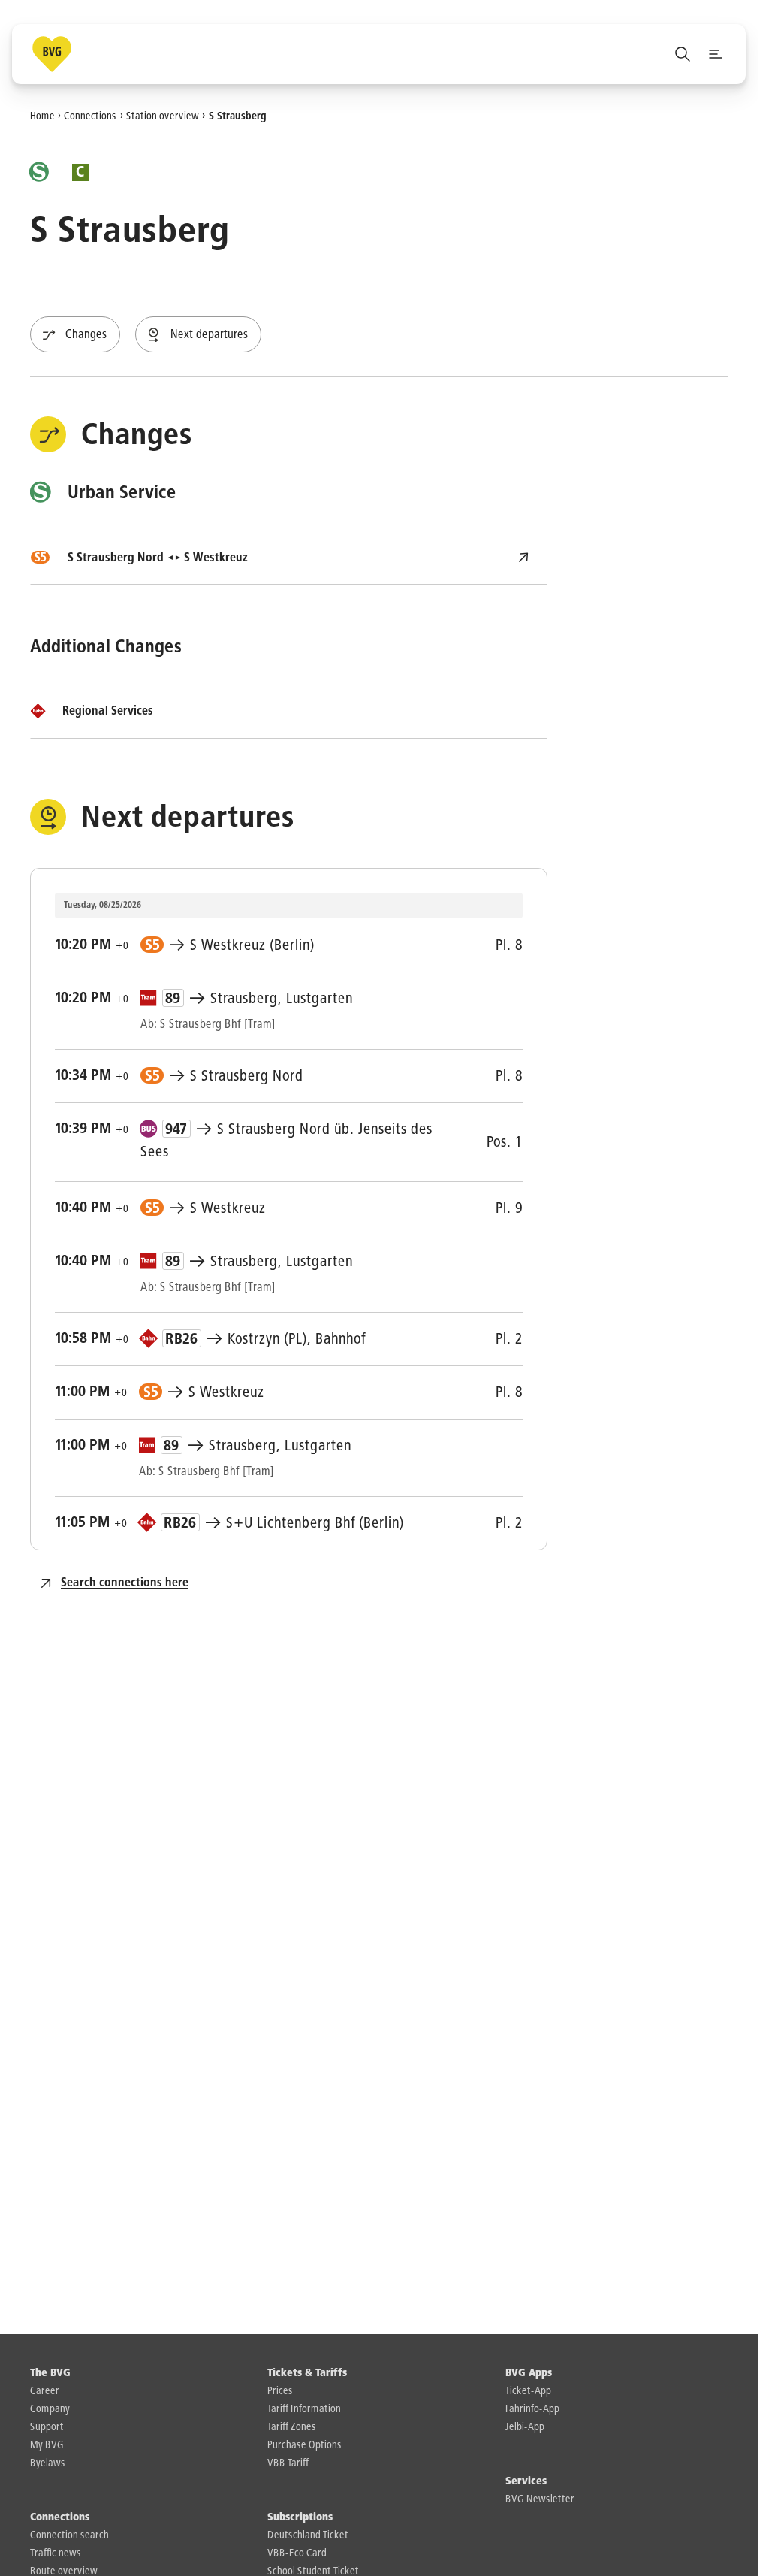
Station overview (163, 116)
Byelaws (48, 2463)
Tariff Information (304, 2409)
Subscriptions (300, 2517)
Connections (90, 116)
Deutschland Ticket (308, 2535)
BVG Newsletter (540, 2499)
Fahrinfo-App (532, 2409)
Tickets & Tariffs (307, 2373)
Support (47, 2427)
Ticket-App (528, 2391)
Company (50, 2409)
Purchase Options (305, 2445)
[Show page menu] (716, 54)
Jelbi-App (525, 2427)
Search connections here (125, 1583)
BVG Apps (529, 2373)
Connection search (69, 2535)
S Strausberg (238, 116)
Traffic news (56, 2553)
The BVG (50, 2373)
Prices (280, 2391)
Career (45, 2391)
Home (42, 116)
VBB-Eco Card (297, 2553)
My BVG (47, 2445)
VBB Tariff (288, 2463)
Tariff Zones (292, 2427)
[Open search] (683, 54)
